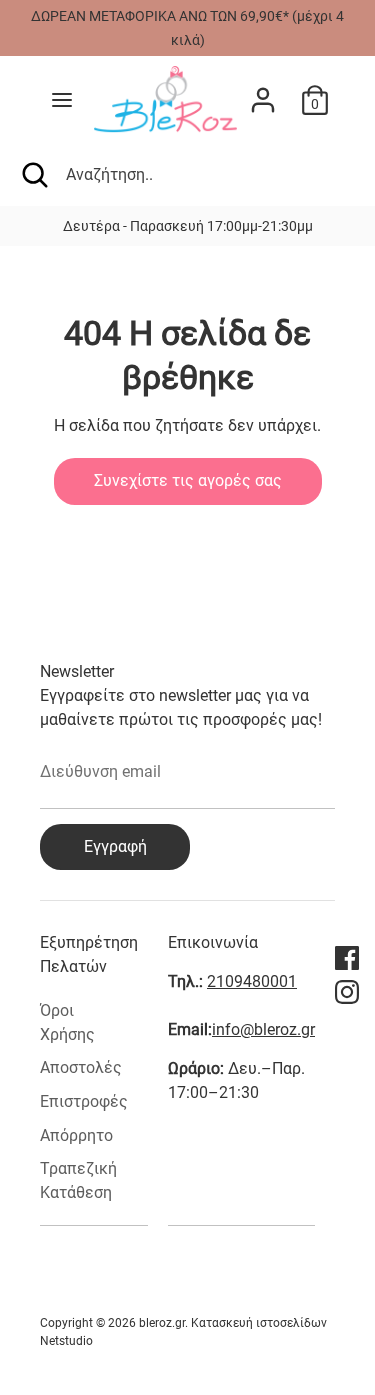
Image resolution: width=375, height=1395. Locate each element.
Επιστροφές (84, 1101)
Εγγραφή (115, 846)
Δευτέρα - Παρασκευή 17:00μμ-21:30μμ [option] (159, 226)
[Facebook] (347, 958)
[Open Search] (33, 175)
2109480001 (252, 981)
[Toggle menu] (62, 99)
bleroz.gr (162, 1323)
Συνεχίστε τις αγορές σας (188, 480)
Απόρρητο (76, 1135)
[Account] (263, 91)
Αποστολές (81, 1067)
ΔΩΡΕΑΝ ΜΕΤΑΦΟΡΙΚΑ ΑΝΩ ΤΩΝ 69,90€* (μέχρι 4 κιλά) (187, 28)
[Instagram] (347, 992)
